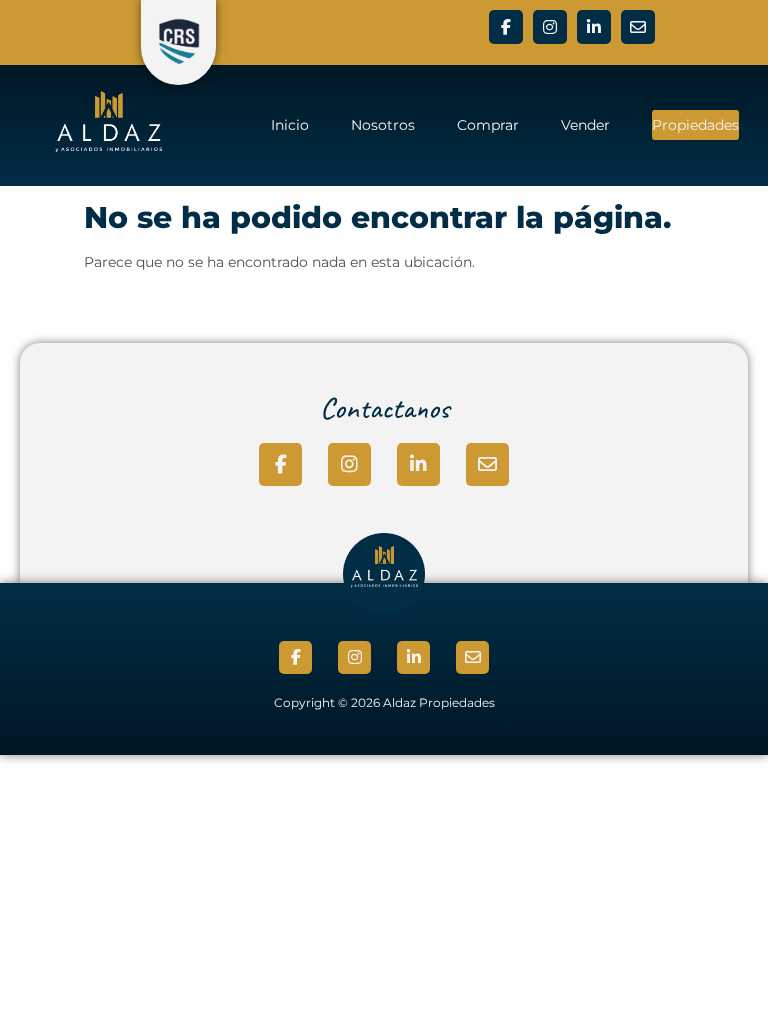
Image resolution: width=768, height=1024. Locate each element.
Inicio (290, 125)
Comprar (488, 125)
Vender (585, 125)
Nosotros (383, 125)
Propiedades (695, 125)
